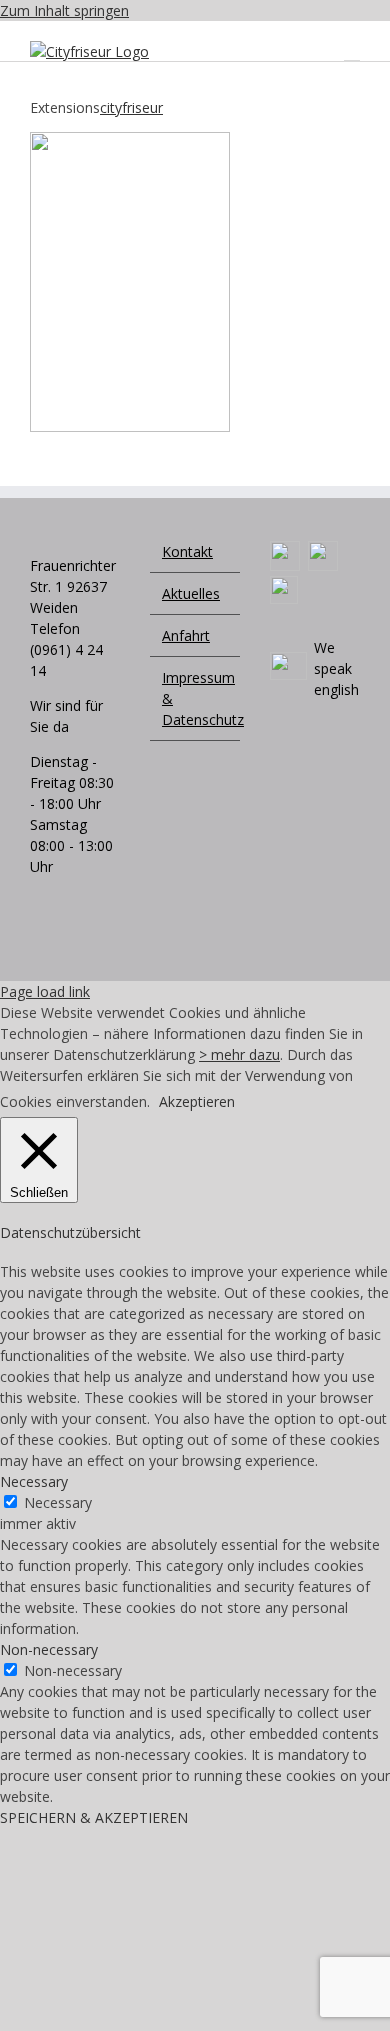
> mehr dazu (239, 1054)
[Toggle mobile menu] (352, 51)
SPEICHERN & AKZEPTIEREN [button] (94, 1817)
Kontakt (187, 551)
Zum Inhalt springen (64, 10)
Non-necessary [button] (49, 1649)
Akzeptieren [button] (197, 1101)
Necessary (58, 1502)
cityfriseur (131, 107)
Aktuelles (191, 593)
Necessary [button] (34, 1481)
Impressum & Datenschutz (196, 698)
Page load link (45, 991)
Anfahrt (186, 635)
